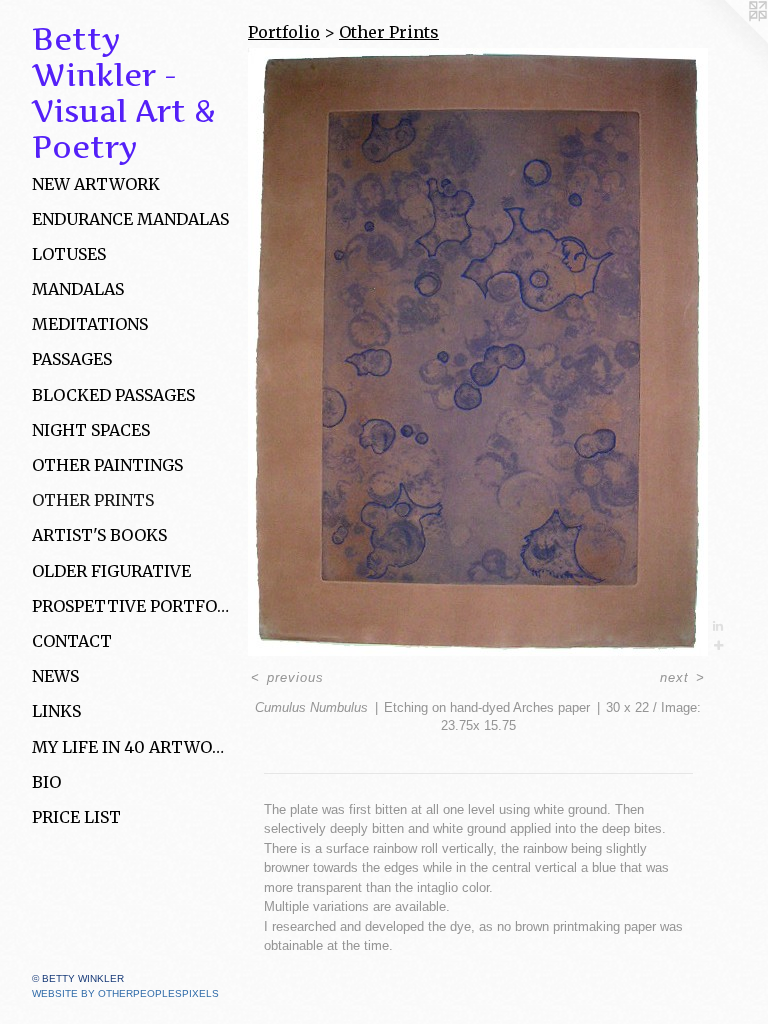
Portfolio (284, 32)
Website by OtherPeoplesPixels (125, 993)
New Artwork (96, 184)
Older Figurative (111, 571)
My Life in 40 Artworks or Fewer (132, 747)
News (55, 676)
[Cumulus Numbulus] (478, 352)
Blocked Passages (113, 395)
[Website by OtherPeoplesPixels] (728, 40)
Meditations (90, 324)
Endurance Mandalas (130, 219)
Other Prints (93, 500)
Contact (72, 641)
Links (56, 711)
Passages (72, 359)
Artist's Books (99, 535)
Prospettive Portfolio (132, 606)
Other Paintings (107, 465)
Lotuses (69, 254)
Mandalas (78, 289)
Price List (76, 817)
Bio (46, 782)
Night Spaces (91, 430)
